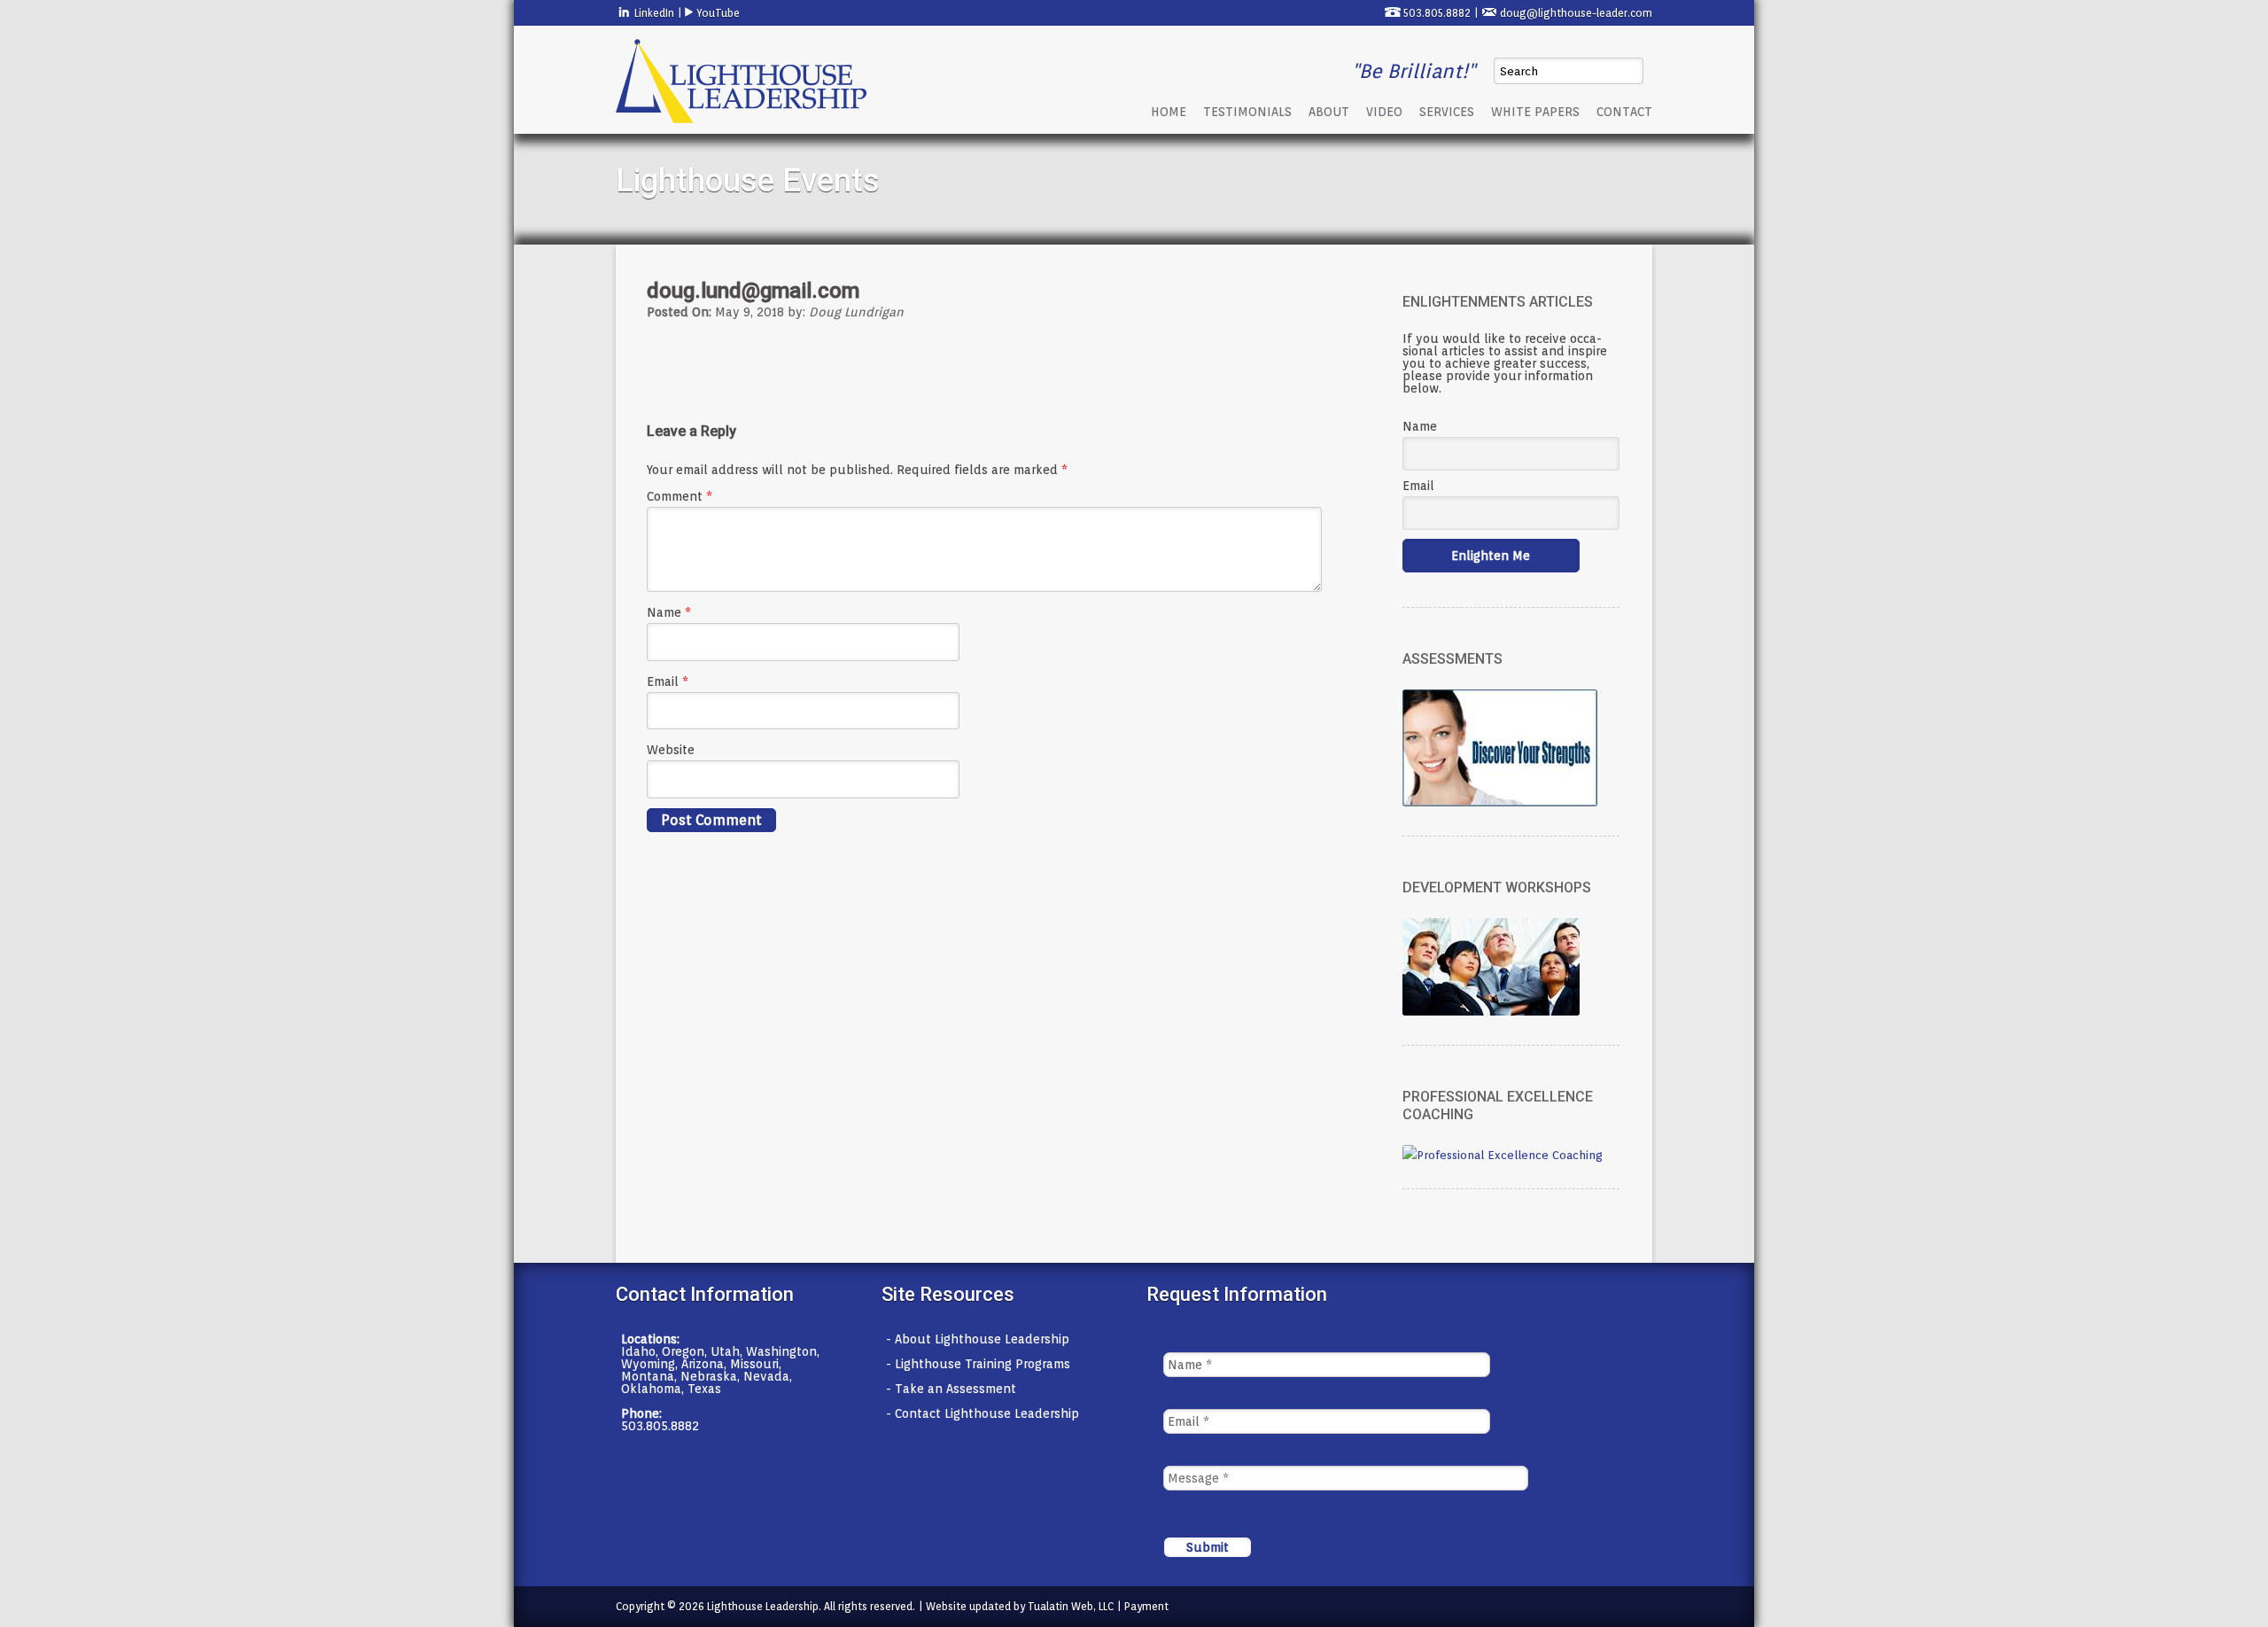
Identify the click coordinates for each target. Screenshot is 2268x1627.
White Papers (1535, 112)
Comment (680, 496)
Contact (1624, 112)
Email (668, 681)
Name (669, 612)
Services (1447, 112)
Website (671, 750)
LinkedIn (653, 13)
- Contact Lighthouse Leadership (983, 1413)
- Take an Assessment (951, 1389)
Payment (1146, 1606)
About (1329, 112)
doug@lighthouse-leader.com (1576, 13)
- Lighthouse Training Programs (978, 1364)
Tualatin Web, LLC (1071, 1606)
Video (1384, 112)
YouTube (717, 13)
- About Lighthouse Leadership (978, 1339)
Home (1169, 112)
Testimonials (1247, 112)
